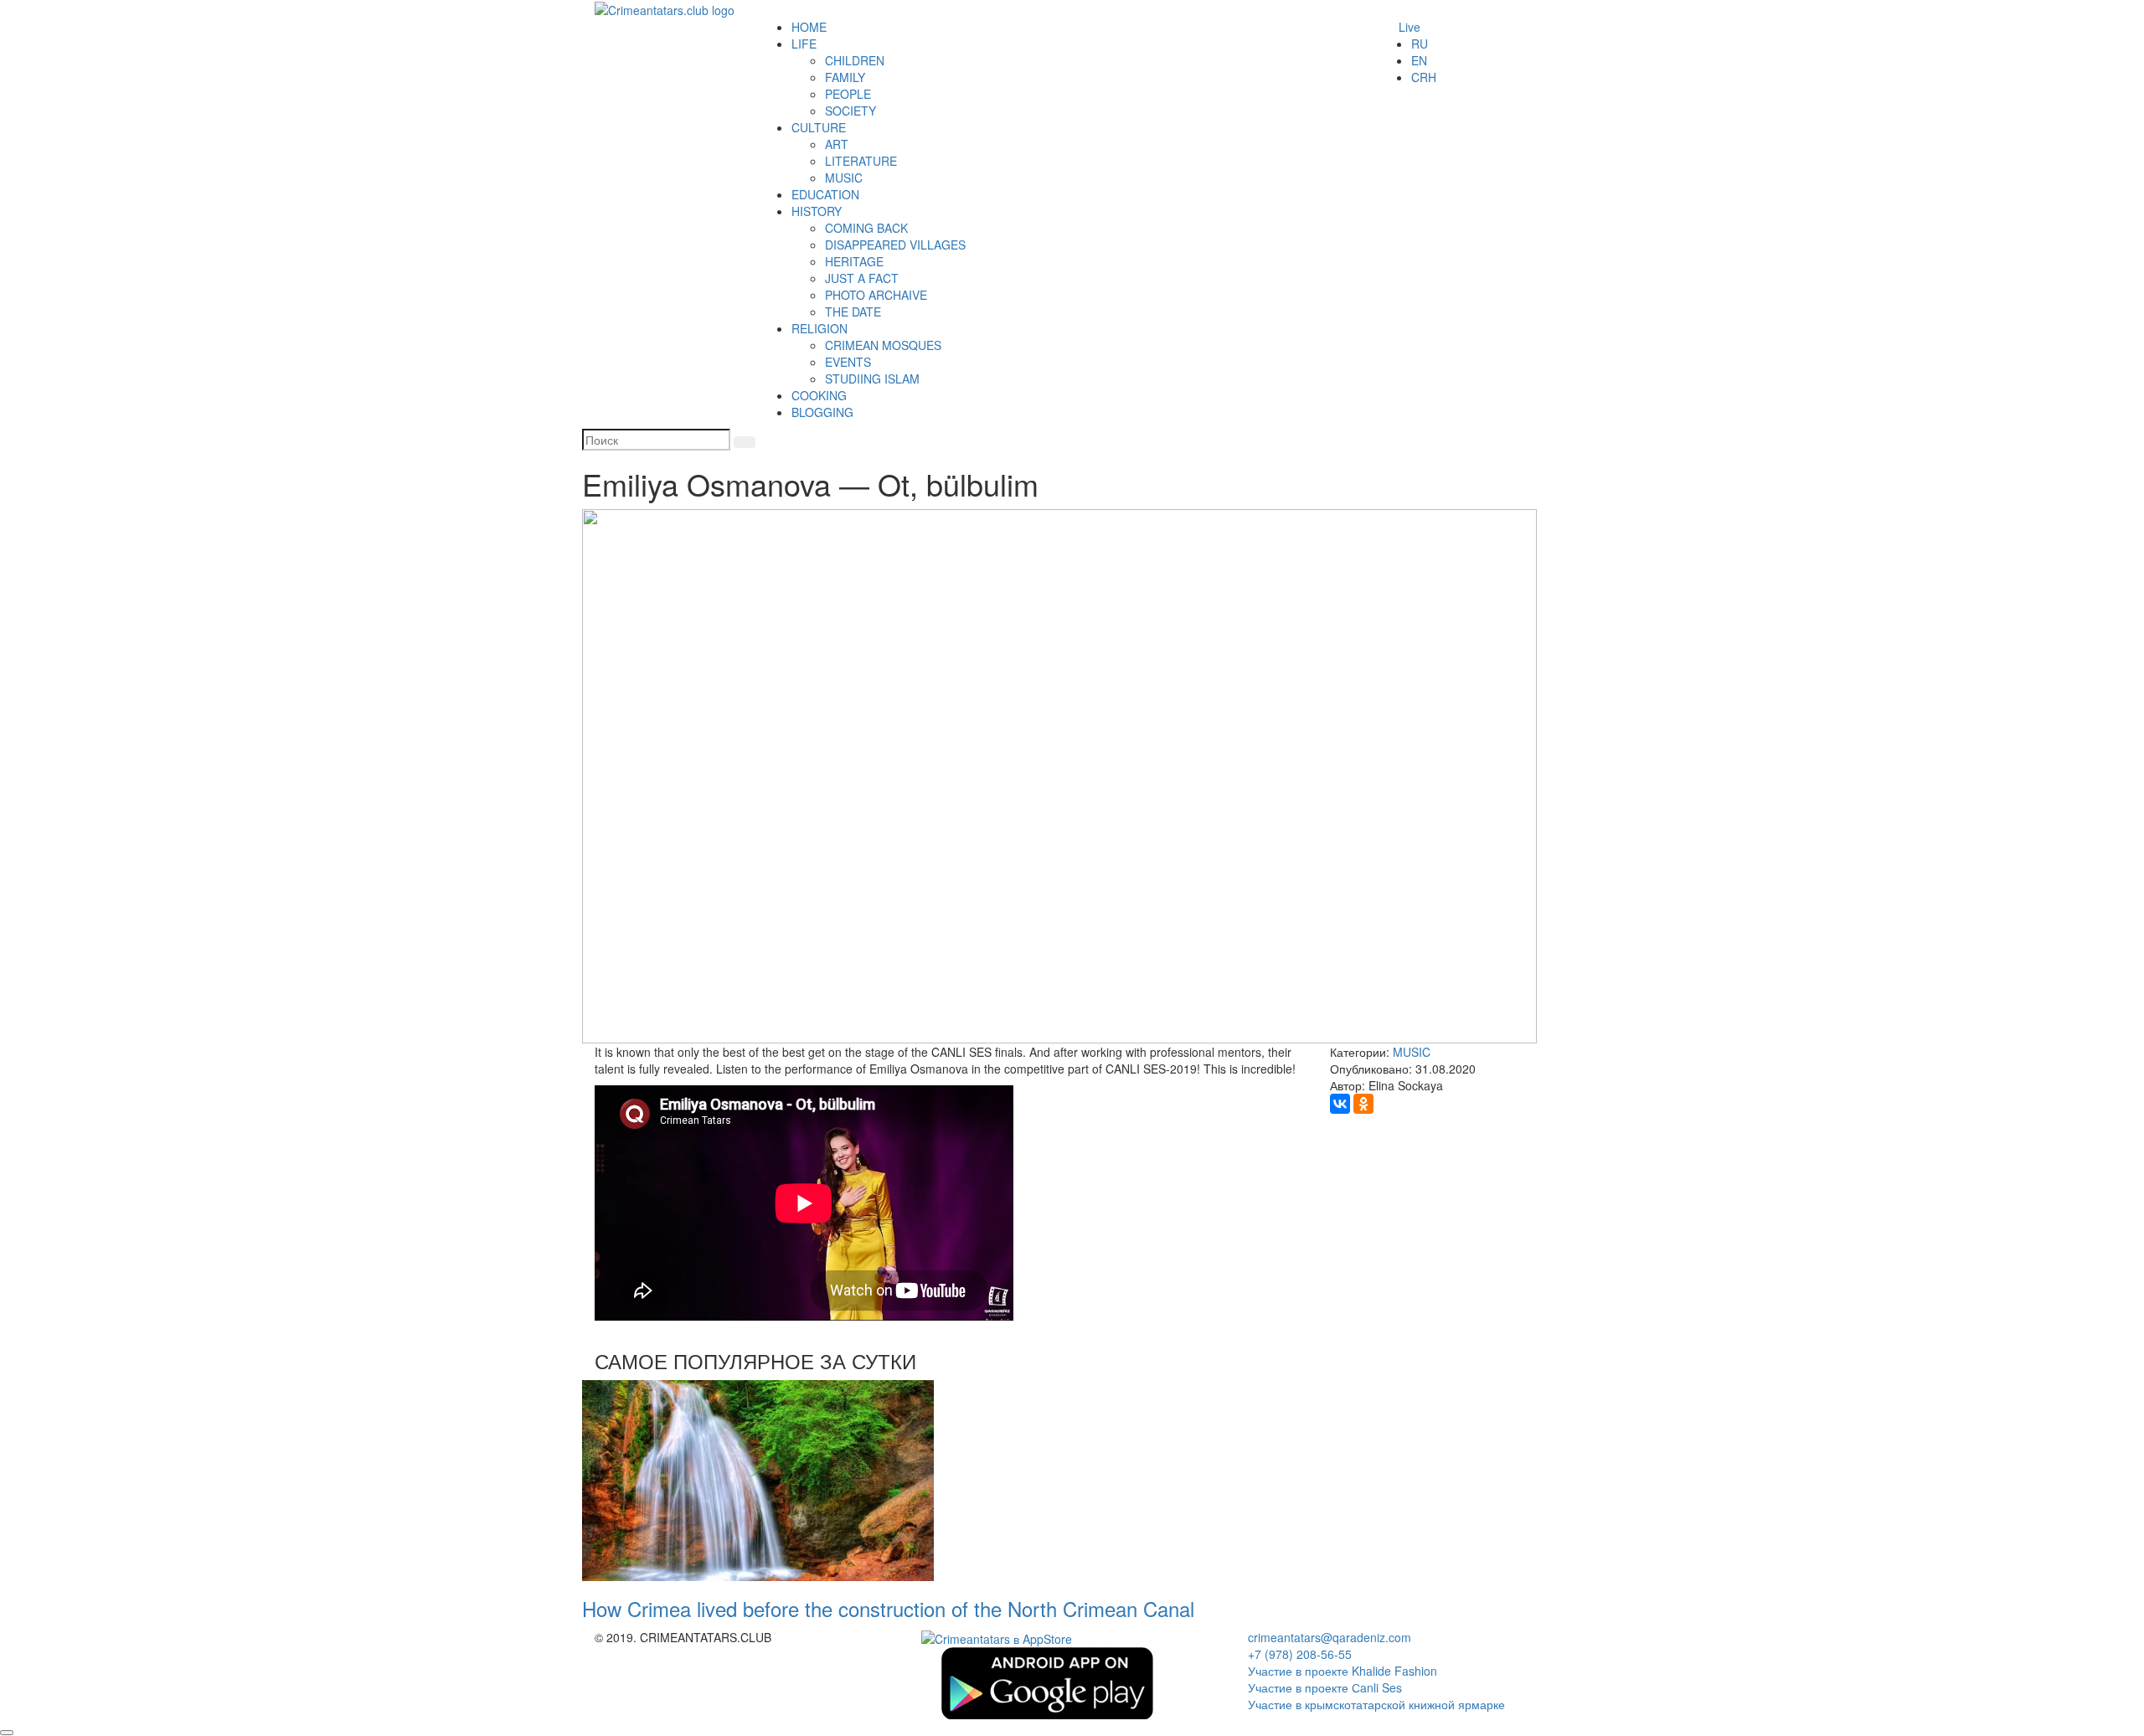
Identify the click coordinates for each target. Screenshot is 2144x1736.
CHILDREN (855, 60)
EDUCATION (825, 194)
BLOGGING (822, 412)
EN (1419, 60)
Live (1410, 27)
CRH (1424, 77)
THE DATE (853, 312)
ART (837, 144)
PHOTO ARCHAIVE (876, 295)
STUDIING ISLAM (872, 379)
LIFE (804, 44)
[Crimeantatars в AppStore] (997, 1637)
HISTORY (817, 211)
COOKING (819, 395)
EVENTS (848, 362)
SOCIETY (850, 111)
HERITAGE (854, 261)
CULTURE (819, 127)
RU (1420, 44)
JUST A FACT (862, 278)
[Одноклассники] (1363, 1104)
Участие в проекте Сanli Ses (1325, 1687)
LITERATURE (861, 161)
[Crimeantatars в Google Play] (1047, 1682)
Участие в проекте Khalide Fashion (1343, 1671)
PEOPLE (848, 94)
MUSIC (844, 178)
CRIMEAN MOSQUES (883, 345)
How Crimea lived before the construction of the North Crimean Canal (888, 1608)
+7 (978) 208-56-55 (1300, 1654)
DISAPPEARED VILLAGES (895, 245)
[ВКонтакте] (1340, 1104)
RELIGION (819, 328)
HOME (809, 27)
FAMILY (845, 77)
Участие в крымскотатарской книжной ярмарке (1376, 1704)
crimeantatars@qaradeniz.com (1330, 1637)
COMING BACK (866, 228)
